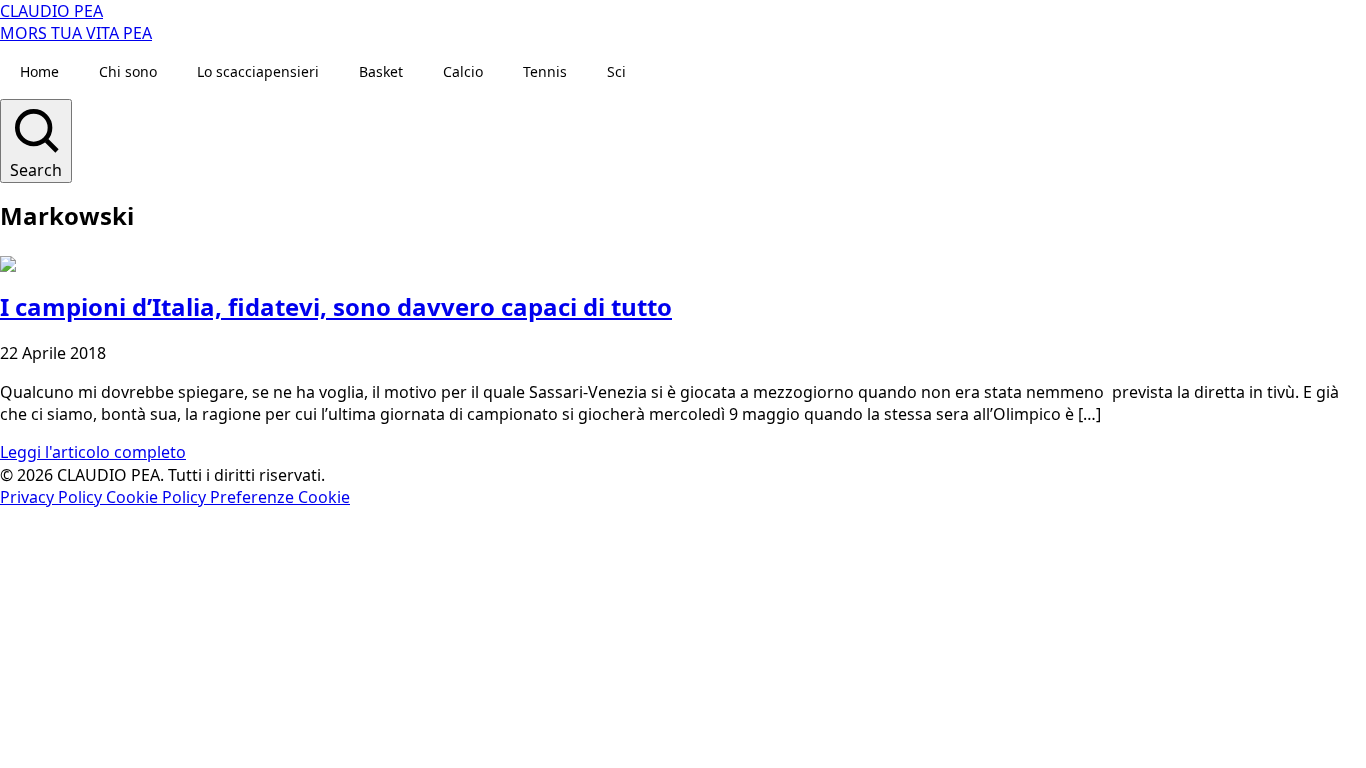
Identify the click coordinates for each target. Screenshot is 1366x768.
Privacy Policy (53, 497)
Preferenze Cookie (280, 497)
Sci (616, 71)
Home (39, 71)
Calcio (463, 71)
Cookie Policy (158, 497)
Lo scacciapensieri (258, 71)
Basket (381, 71)
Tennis (545, 71)
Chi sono (128, 71)
